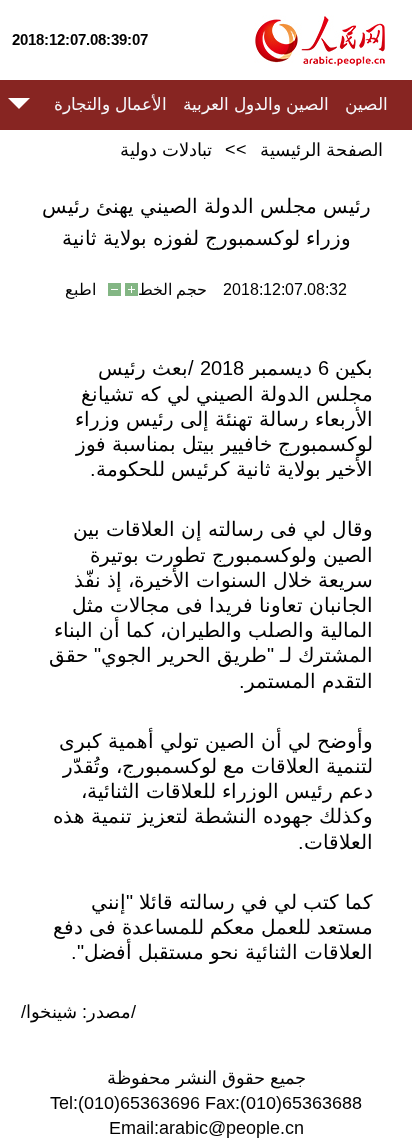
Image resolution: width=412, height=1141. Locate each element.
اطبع (80, 289)
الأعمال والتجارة (110, 104)
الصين (366, 104)
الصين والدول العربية (256, 104)
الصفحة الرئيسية (321, 150)
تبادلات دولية (166, 150)
